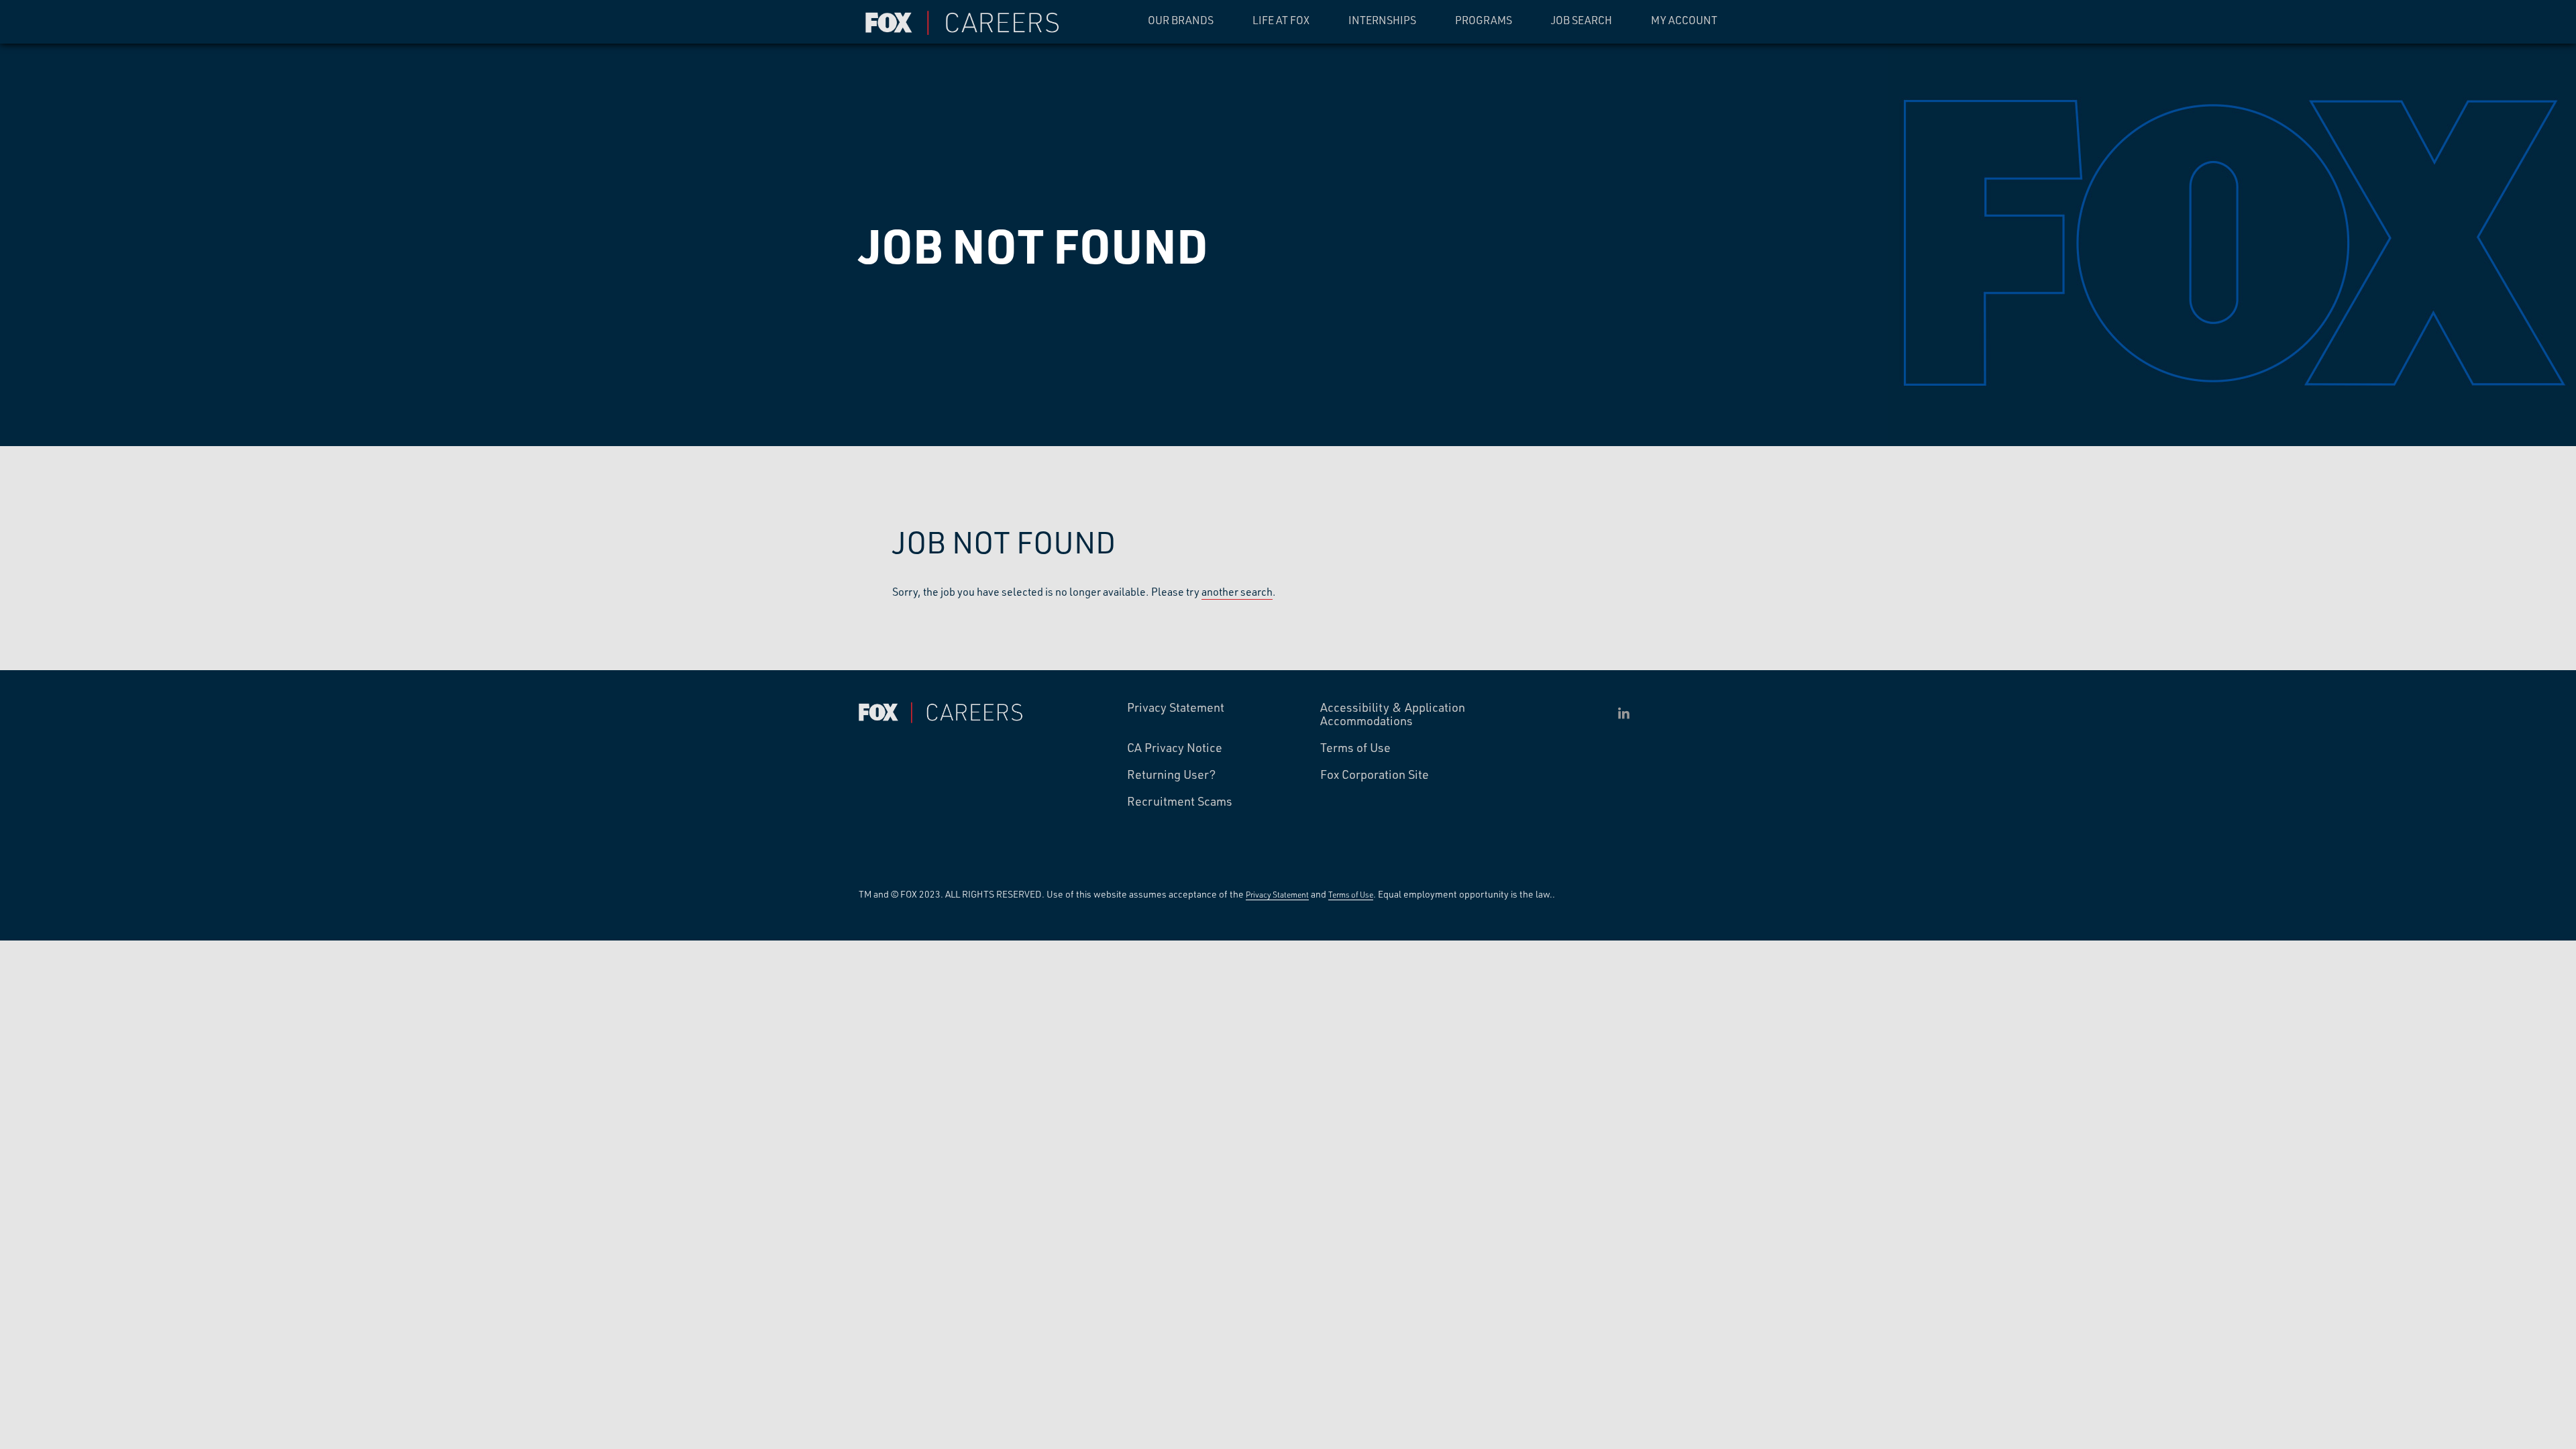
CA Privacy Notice (1175, 748)
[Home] (966, 23)
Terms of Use (1355, 748)
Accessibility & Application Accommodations (1393, 714)
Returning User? (1172, 775)
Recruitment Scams (1180, 802)
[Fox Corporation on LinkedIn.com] (1624, 713)
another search (1237, 591)
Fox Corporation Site (1375, 775)
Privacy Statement (1176, 708)
